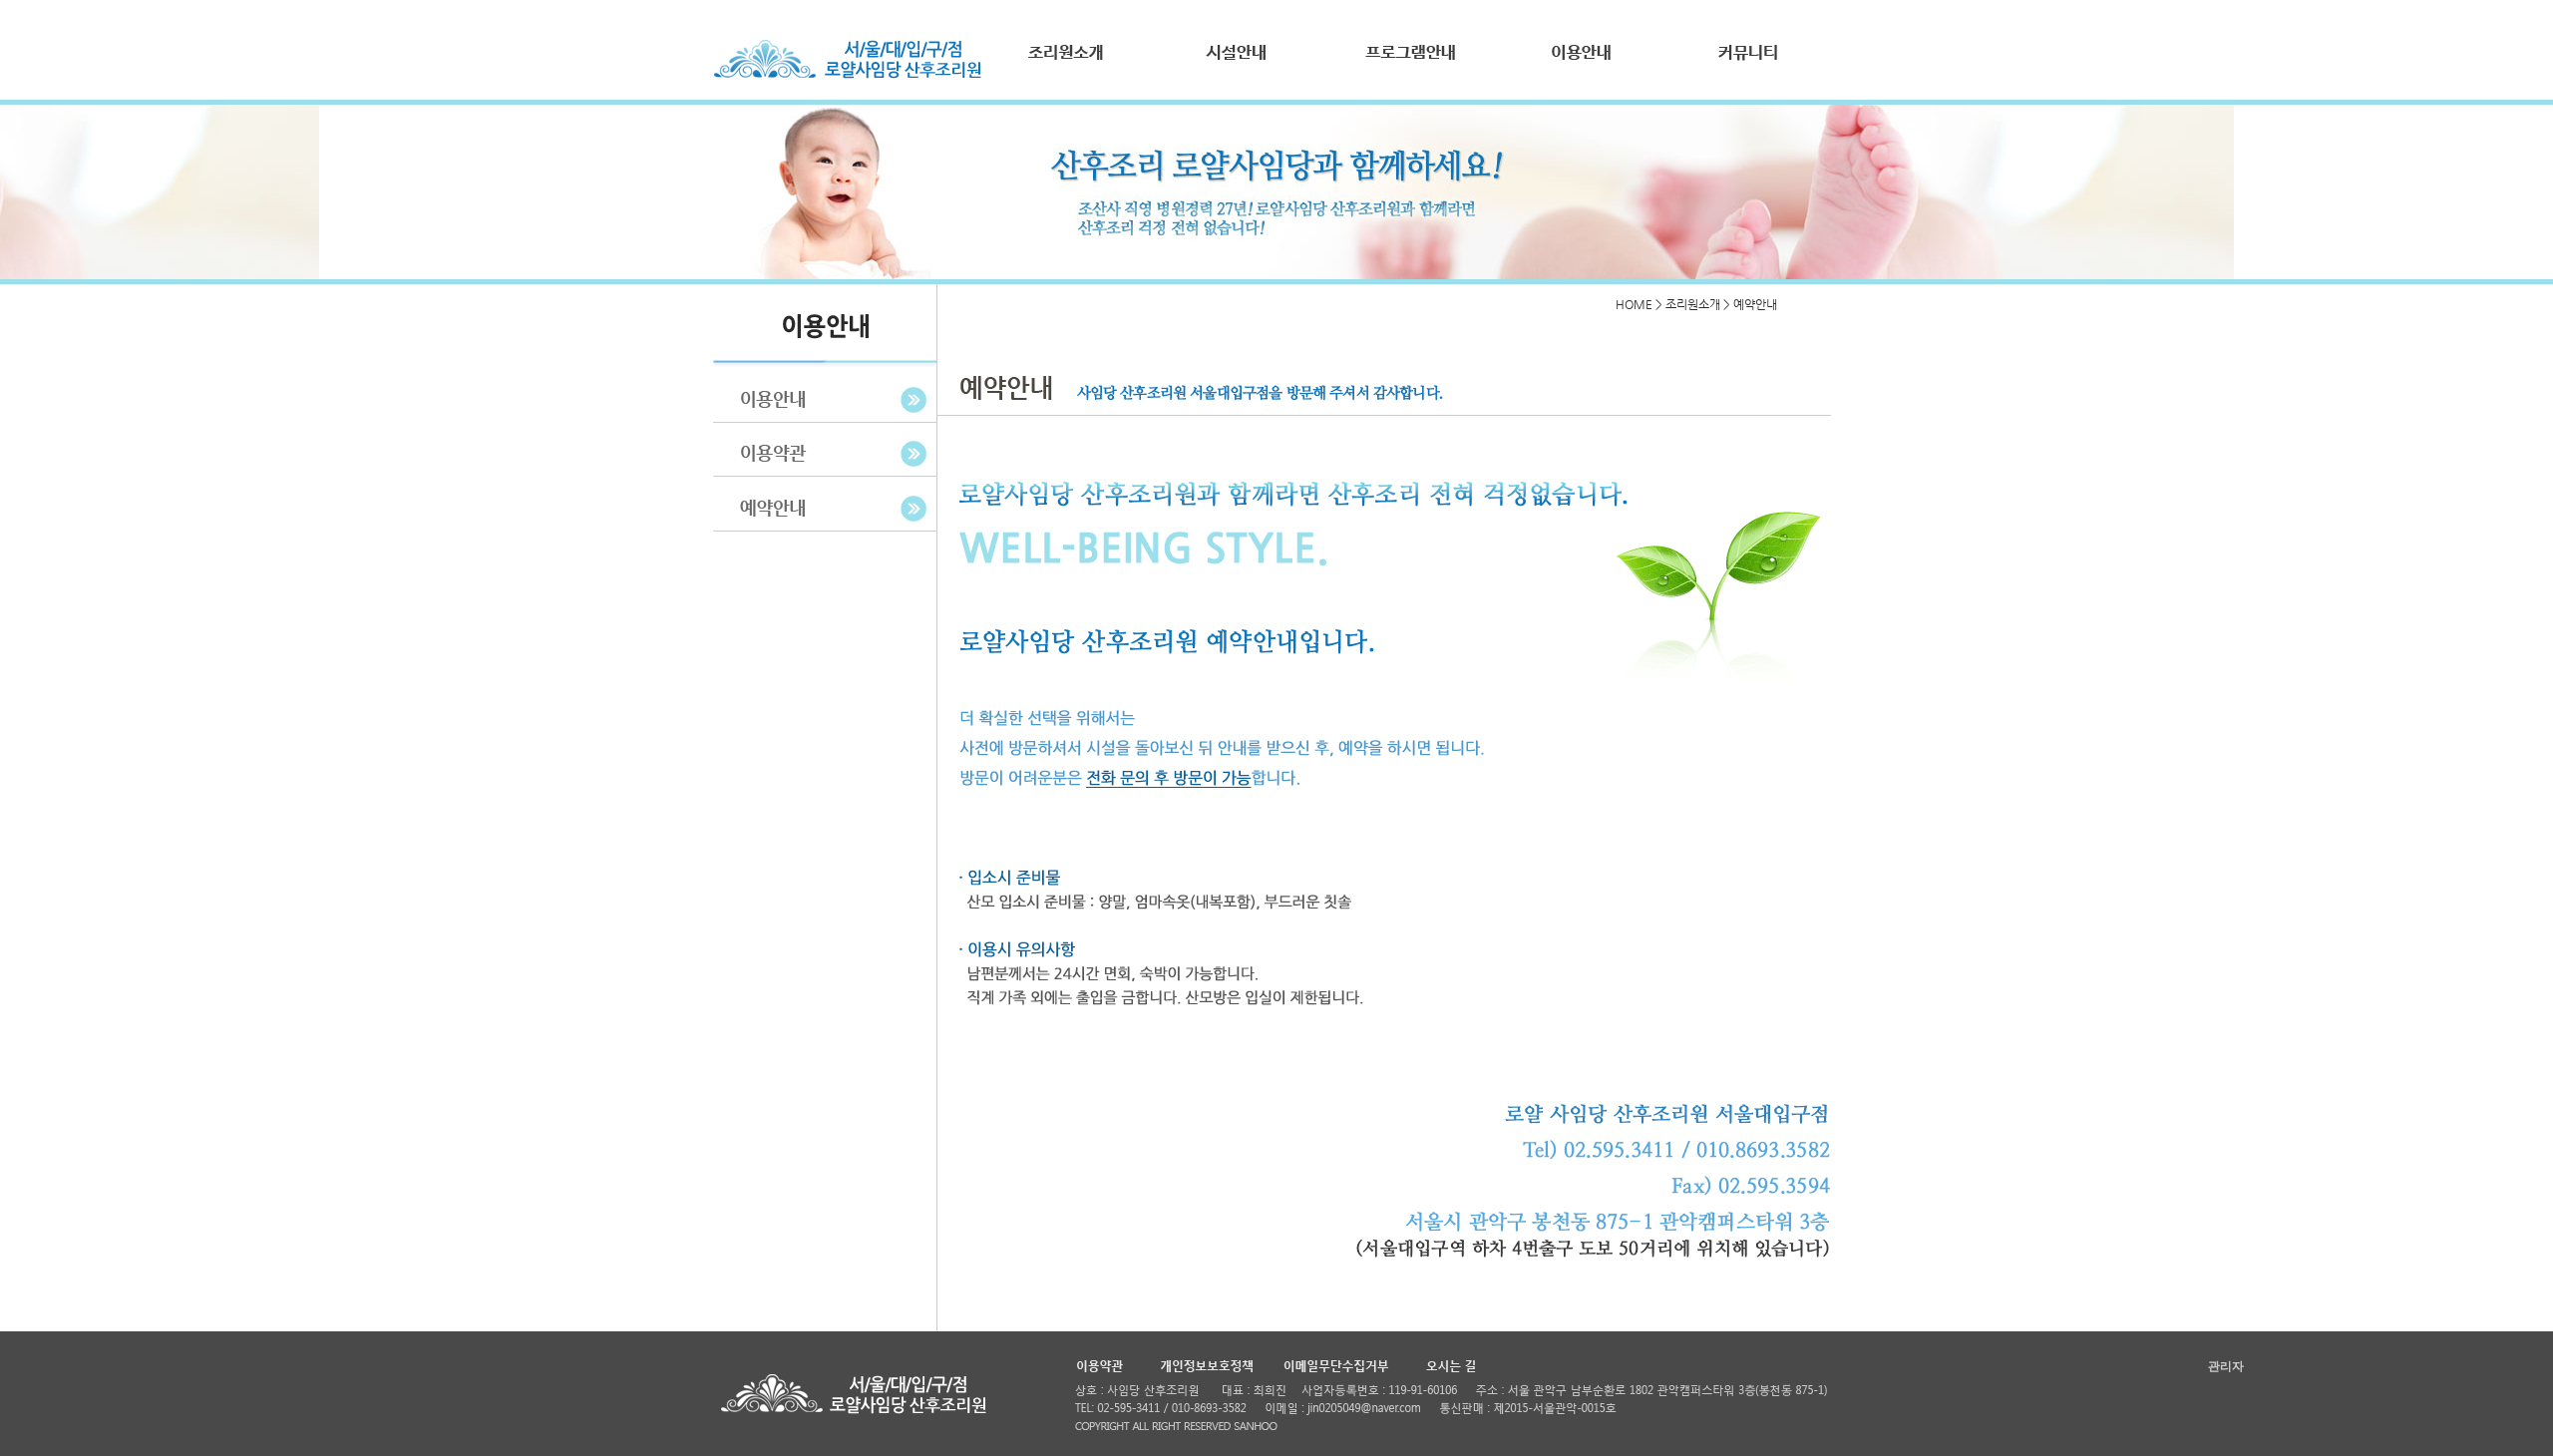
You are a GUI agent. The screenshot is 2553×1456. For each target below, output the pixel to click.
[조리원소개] (1067, 65)
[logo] (848, 75)
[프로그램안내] (1406, 65)
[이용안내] (1576, 65)
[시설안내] (1237, 65)
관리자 (2226, 1366)
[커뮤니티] (1745, 65)
